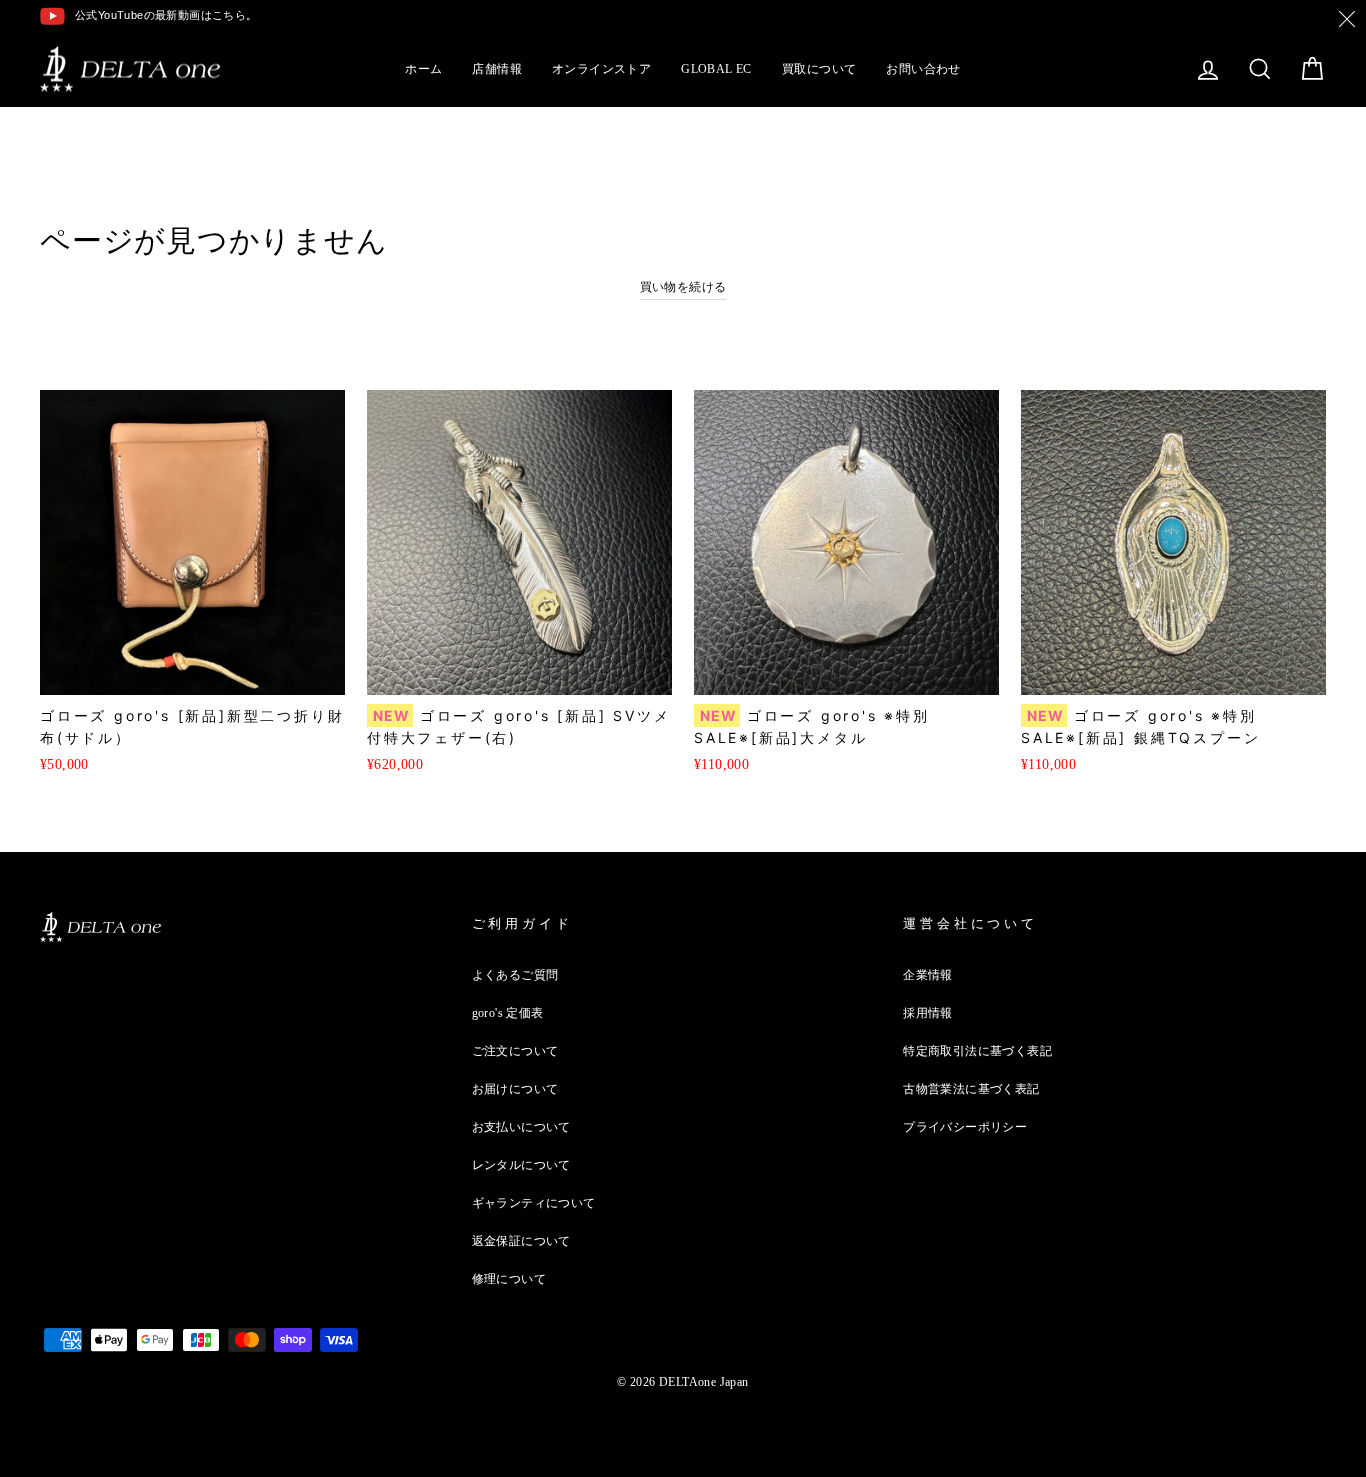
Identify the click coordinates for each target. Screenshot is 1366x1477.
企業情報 (928, 975)
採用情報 (928, 1013)
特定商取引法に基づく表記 (977, 1051)
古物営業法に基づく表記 (971, 1089)
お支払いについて (521, 1127)
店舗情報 (497, 69)
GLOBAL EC (716, 69)
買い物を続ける (683, 287)
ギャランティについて (534, 1203)
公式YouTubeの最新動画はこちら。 (166, 15)
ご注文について (515, 1051)
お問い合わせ (923, 69)
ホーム (423, 69)
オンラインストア (601, 69)
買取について (819, 69)
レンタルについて (521, 1165)
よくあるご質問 (515, 975)
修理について (509, 1279)
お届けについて (515, 1089)
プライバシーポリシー (965, 1127)
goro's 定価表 (508, 1013)
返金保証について (521, 1241)
